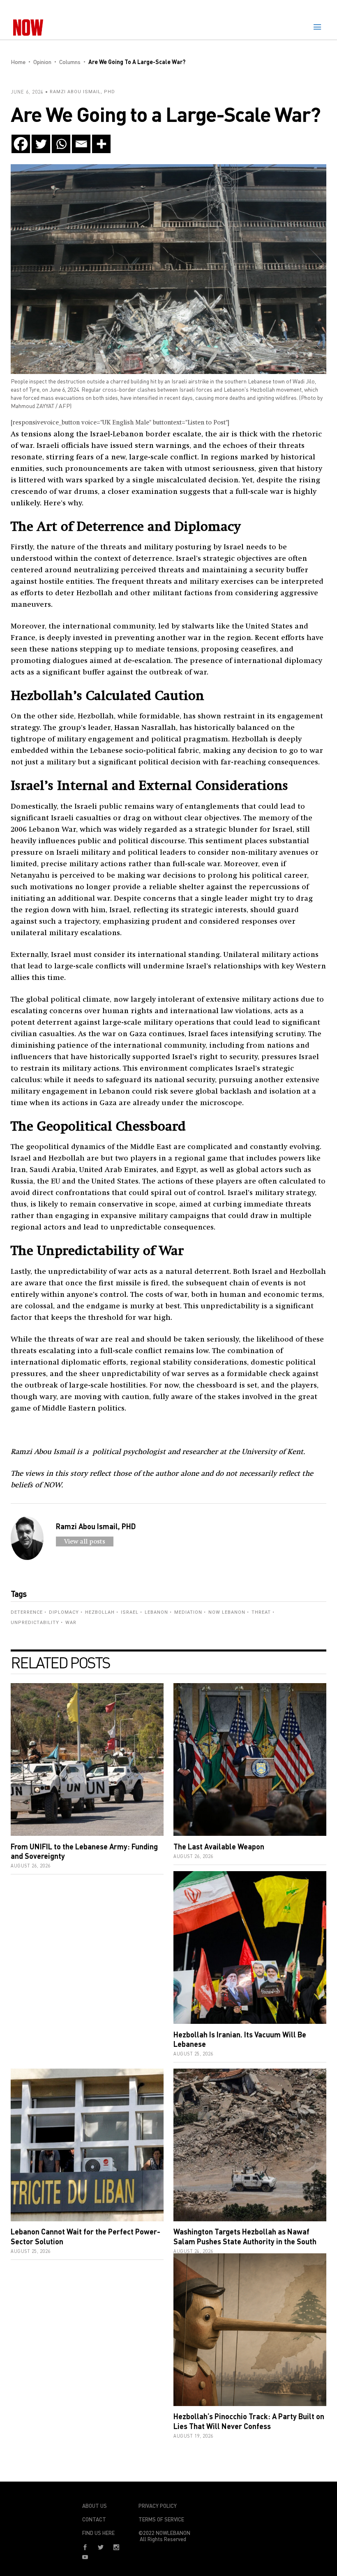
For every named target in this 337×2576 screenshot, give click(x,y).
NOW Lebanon (227, 1612)
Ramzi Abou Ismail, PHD (82, 92)
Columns (70, 62)
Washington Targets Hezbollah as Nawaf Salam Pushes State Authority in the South (245, 2236)
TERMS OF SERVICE (161, 2519)
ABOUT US (95, 2506)
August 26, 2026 (31, 1866)
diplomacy (64, 1612)
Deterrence (27, 1612)
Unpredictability (35, 1623)
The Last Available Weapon (219, 1847)
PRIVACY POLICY (158, 2506)
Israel (130, 1612)
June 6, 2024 (27, 92)
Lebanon (156, 1612)
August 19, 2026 (193, 2436)
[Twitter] (41, 144)
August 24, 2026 (193, 2251)
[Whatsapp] (61, 144)
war (71, 1623)
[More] (101, 144)
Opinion (42, 62)
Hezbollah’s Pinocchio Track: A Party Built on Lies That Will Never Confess (249, 2421)
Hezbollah (100, 1612)
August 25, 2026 (193, 2054)
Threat (261, 1612)
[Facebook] (21, 144)
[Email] (81, 144)
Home (18, 62)
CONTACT (94, 2519)
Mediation (188, 1612)
